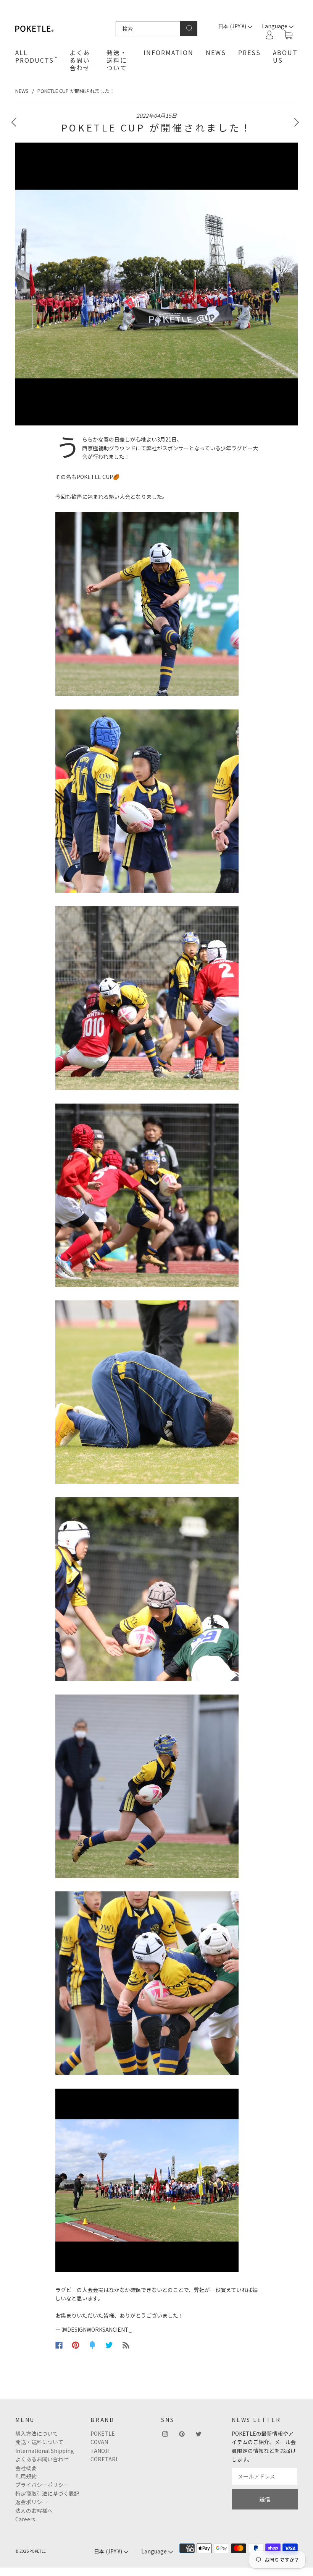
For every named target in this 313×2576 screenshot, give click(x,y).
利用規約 (26, 2476)
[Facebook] (59, 2345)
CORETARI (104, 2459)
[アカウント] (269, 35)
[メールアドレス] (265, 2476)
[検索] (148, 29)
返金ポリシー (31, 2502)
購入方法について (37, 2433)
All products (35, 56)
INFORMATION (169, 52)
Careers (25, 2519)
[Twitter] (109, 2345)
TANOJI (100, 2451)
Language (155, 2551)
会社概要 (26, 2468)
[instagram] (165, 2434)
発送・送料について (117, 60)
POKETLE (103, 2433)
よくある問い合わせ (80, 60)
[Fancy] (92, 2345)
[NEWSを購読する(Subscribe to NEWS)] (126, 2345)
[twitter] (198, 2434)
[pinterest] (182, 2434)
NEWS (216, 52)
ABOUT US (285, 56)
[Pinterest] (76, 2345)
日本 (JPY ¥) (233, 26)
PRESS (249, 52)
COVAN (99, 2442)
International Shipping (45, 2451)
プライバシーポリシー (42, 2485)
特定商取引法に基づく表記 (47, 2493)
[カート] (288, 35)
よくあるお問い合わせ (42, 2459)
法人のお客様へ (34, 2511)
